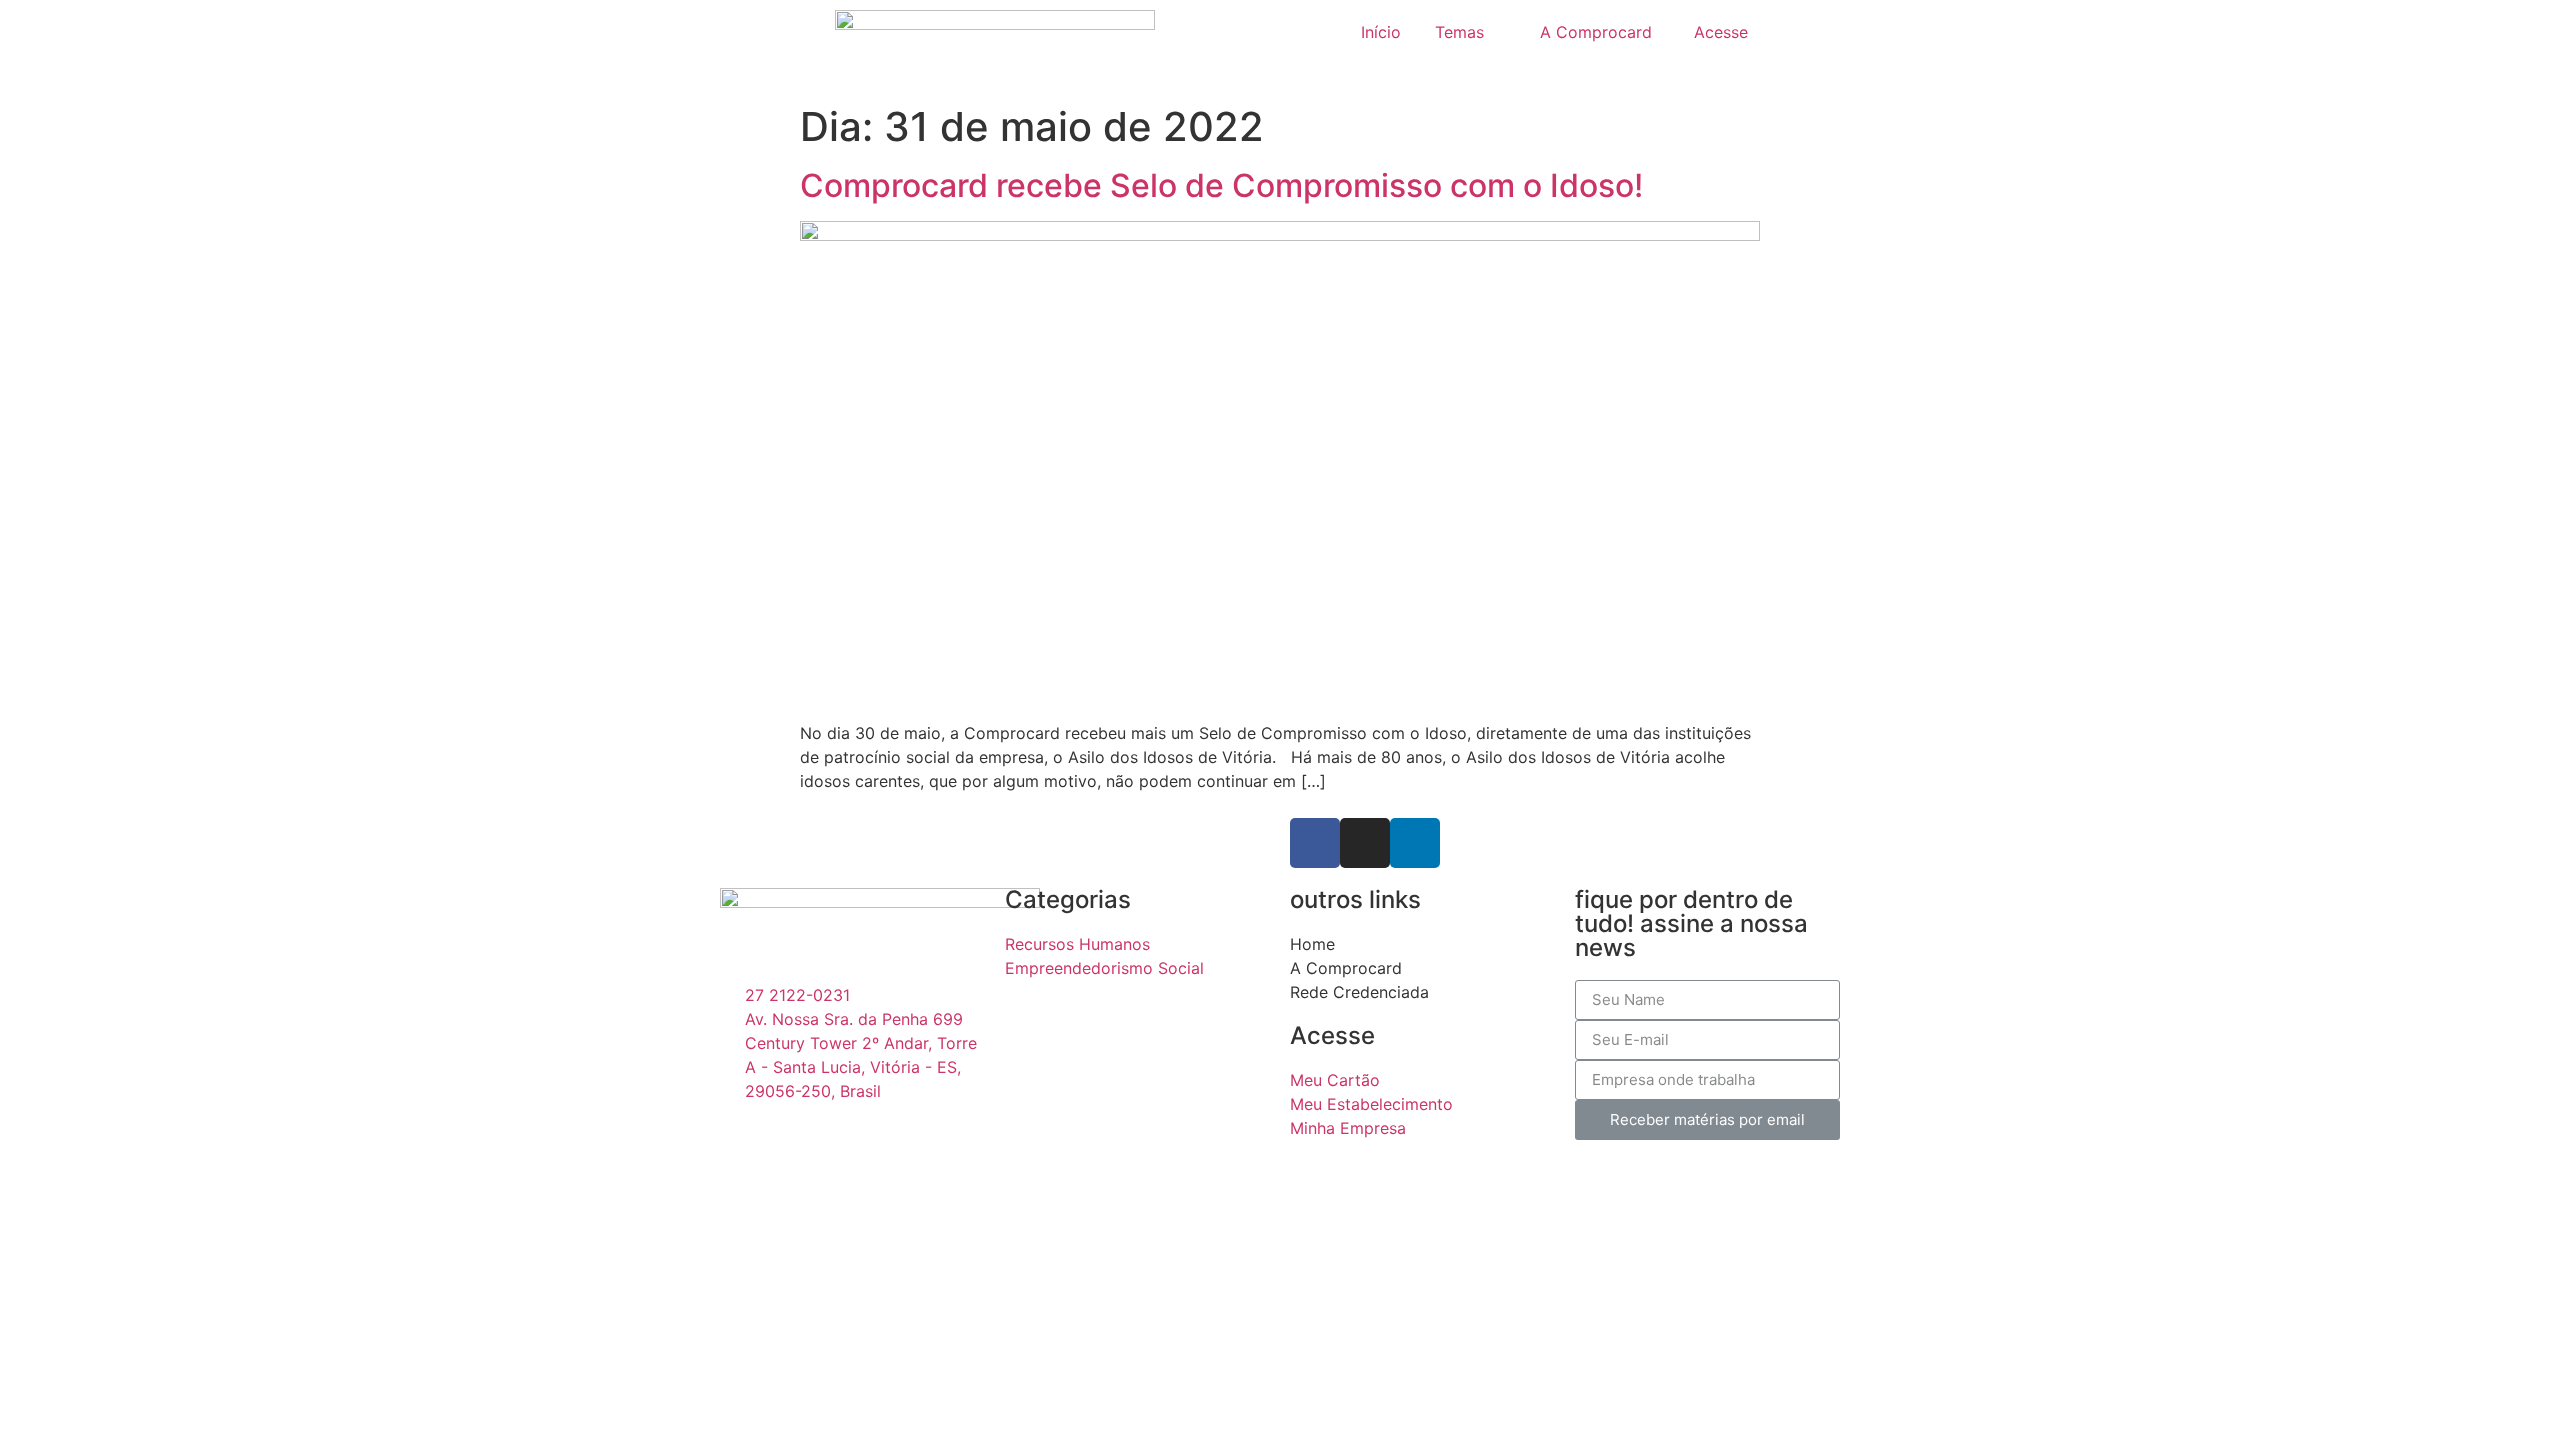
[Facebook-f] (1315, 843)
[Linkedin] (1415, 843)
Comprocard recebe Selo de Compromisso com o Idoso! (1221, 185)
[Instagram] (1365, 843)
